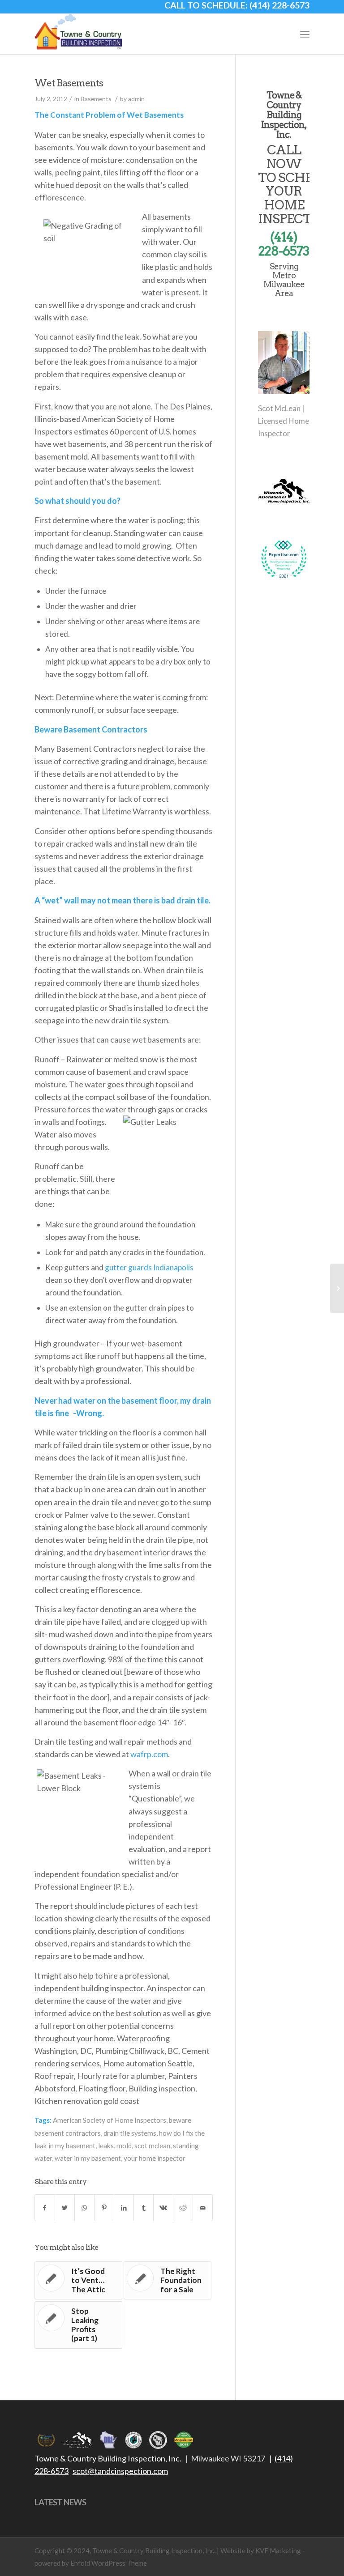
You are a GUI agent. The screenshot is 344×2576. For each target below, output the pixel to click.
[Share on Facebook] (45, 2208)
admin (136, 99)
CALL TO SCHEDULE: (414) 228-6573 (237, 5)
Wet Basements (69, 83)
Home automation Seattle (148, 2063)
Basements (96, 99)
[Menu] (305, 34)
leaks (106, 2146)
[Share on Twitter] (65, 2208)
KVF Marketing (278, 2550)
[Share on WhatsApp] (84, 2208)
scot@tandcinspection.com (120, 2471)
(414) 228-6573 (284, 244)
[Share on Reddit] (183, 2208)
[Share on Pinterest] (104, 2208)
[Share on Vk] (163, 2208)
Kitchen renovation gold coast (87, 2101)
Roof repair (54, 2076)
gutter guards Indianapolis (149, 1267)
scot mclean (152, 2146)
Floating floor (102, 2088)
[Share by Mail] (203, 2208)
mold (124, 2146)
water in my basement (88, 2158)
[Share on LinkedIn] (124, 2208)
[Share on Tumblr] (144, 2208)
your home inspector (155, 2158)
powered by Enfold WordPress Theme (91, 2563)
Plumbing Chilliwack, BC (137, 2051)
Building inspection (162, 2088)
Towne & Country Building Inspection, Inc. (108, 2458)
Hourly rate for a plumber (121, 2076)
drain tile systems (130, 2133)
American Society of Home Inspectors (110, 2120)
